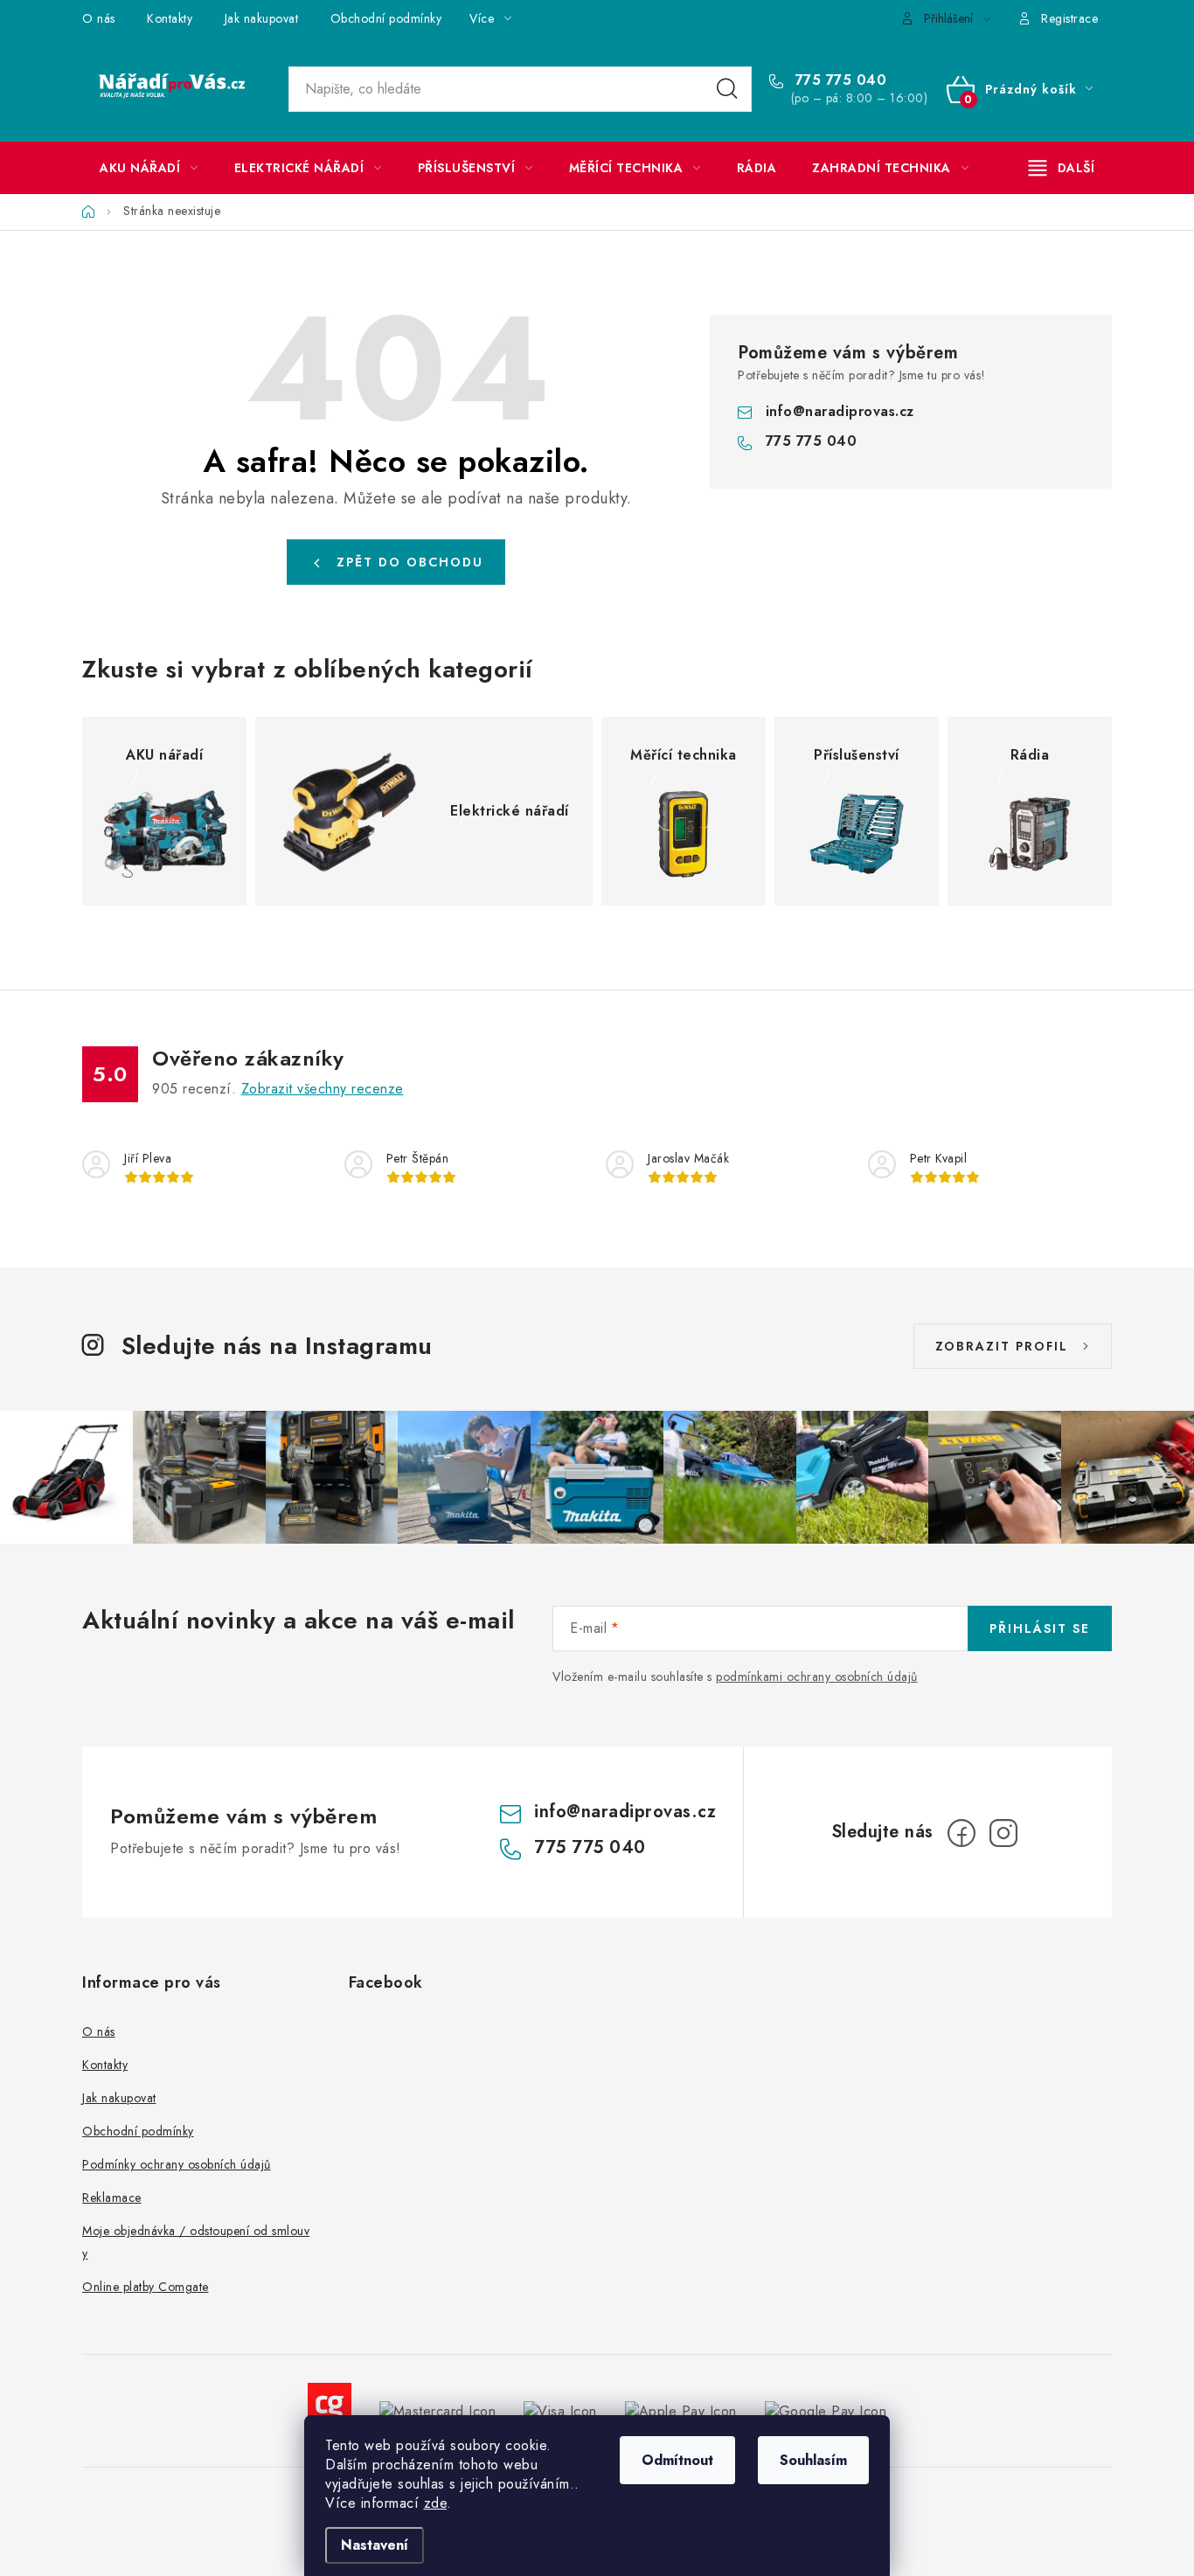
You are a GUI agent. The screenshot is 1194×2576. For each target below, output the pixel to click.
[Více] (1062, 168)
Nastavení (375, 2545)
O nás (99, 18)
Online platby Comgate (146, 2287)
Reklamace (112, 2198)
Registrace (1069, 18)
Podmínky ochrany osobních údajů (177, 2164)
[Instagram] (1003, 1833)
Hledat (727, 89)
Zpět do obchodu (410, 562)
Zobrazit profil (1002, 1346)
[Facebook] (961, 1833)
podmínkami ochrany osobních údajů (817, 1677)
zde (436, 2503)
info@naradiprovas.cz (840, 411)
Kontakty (170, 18)
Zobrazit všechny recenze (323, 1089)
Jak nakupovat (262, 18)
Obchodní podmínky (386, 18)
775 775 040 (838, 80)
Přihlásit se (1040, 1628)
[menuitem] (149, 168)
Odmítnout (677, 2460)
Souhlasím (813, 2460)
